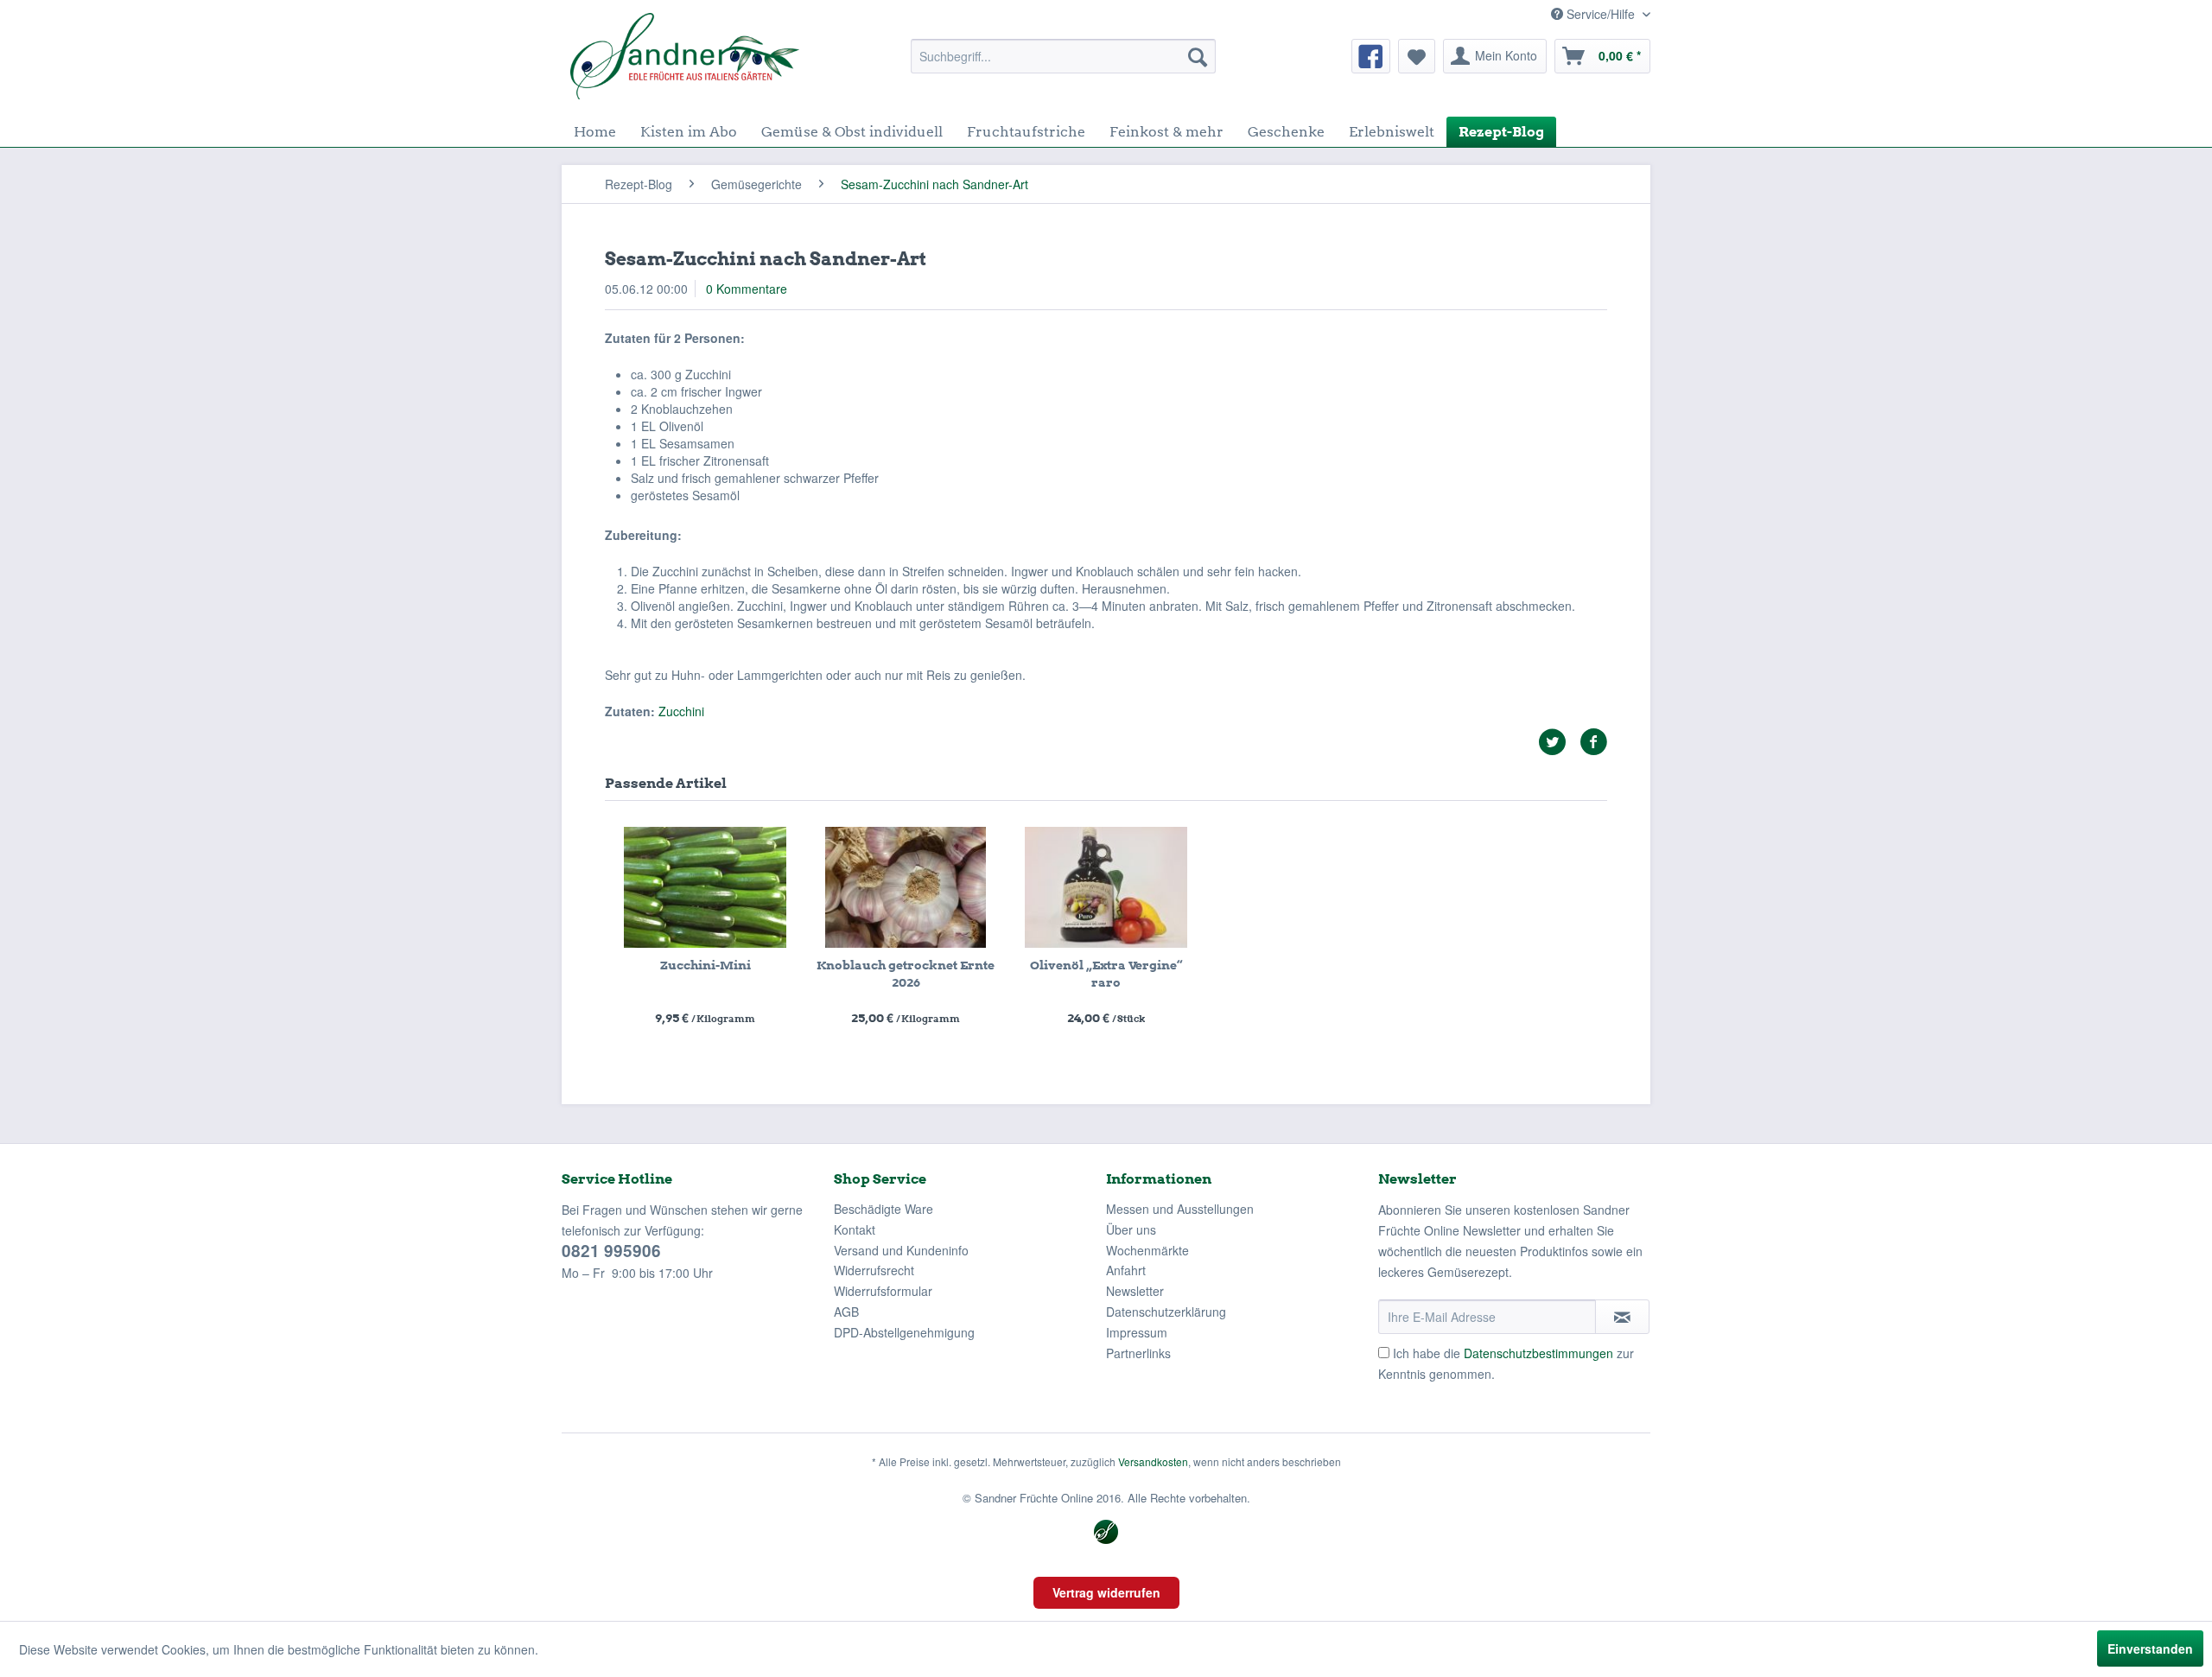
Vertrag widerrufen (1106, 1592)
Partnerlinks (1138, 1353)
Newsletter (1135, 1291)
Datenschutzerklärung (1166, 1312)
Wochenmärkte (1147, 1250)
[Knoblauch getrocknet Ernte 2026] (906, 887)
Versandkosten (1153, 1461)
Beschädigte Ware (884, 1209)
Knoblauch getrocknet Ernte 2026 (906, 974)
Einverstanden (2150, 1648)
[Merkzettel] (1417, 56)
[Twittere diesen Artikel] (1559, 742)
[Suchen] (1198, 56)
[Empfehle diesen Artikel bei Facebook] (1593, 742)
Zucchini (681, 711)
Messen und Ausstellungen (1180, 1209)
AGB (846, 1312)
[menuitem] (1063, 56)
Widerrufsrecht (874, 1270)
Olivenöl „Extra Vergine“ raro (1106, 974)
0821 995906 (611, 1251)
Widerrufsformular (883, 1291)
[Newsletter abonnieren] (1622, 1317)
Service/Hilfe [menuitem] (1601, 14)
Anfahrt (1126, 1270)
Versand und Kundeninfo (901, 1250)
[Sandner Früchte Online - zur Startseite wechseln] (685, 56)
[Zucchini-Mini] (705, 887)
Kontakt (855, 1229)
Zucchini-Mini (706, 965)
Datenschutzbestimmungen (1538, 1353)
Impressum (1137, 1332)
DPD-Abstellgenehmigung (904, 1332)
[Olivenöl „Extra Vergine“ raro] (1106, 887)
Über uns (1131, 1229)
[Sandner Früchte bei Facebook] (1371, 56)
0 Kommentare (747, 289)
